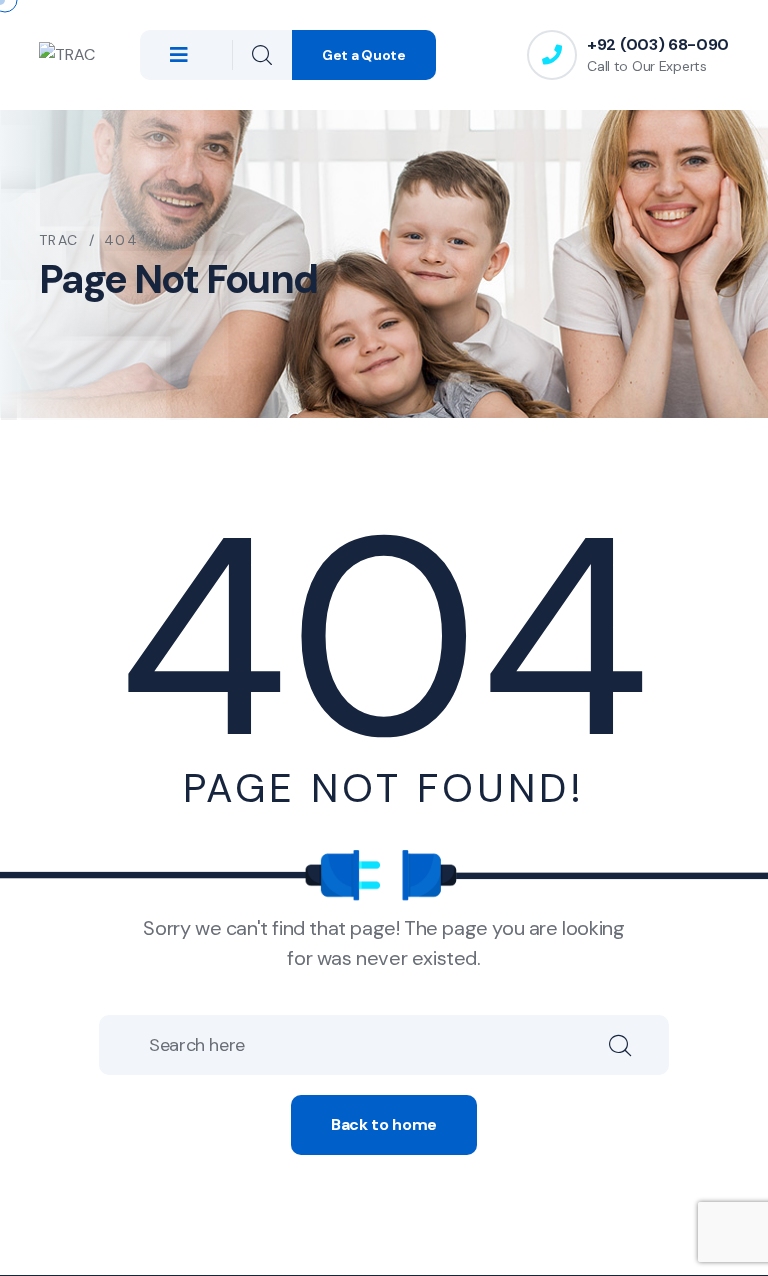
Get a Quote (364, 55)
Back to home (384, 1124)
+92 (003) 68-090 (658, 44)
